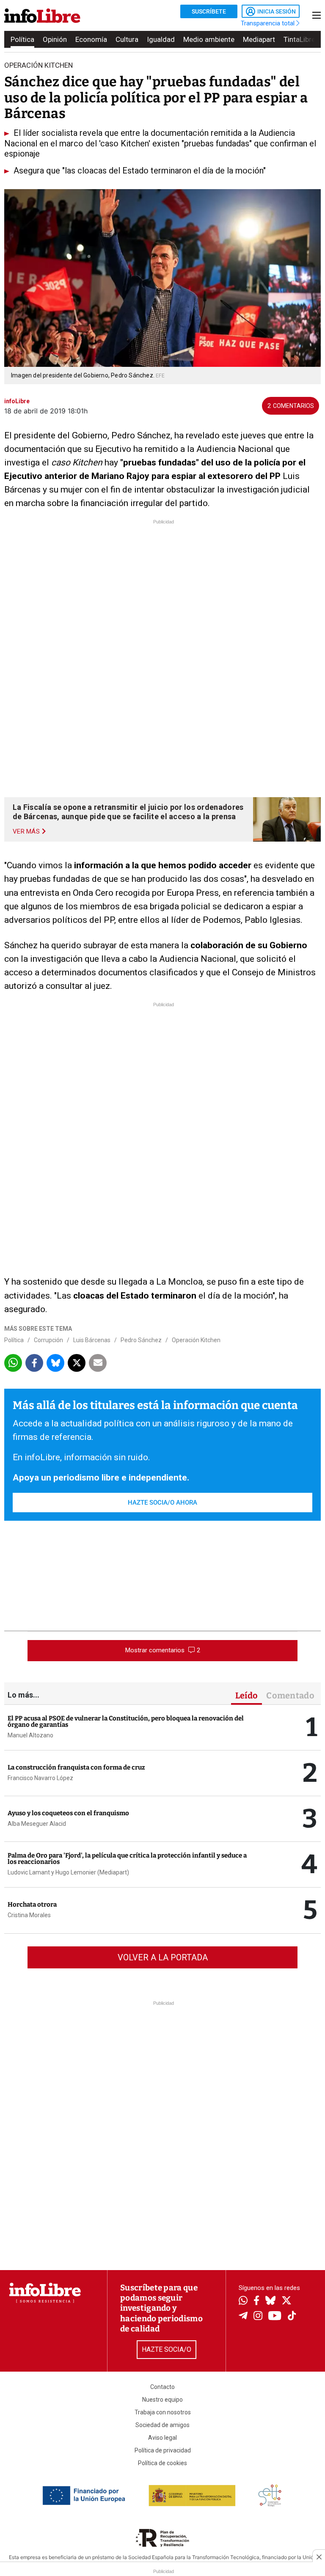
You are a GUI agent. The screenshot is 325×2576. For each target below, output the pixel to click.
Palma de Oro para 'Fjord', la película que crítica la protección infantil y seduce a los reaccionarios (127, 1859)
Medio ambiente (209, 39)
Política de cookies (162, 2463)
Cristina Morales (29, 1915)
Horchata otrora (32, 1904)
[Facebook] (256, 2301)
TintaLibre (299, 39)
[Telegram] (243, 2317)
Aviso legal (162, 2438)
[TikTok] (292, 2316)
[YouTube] (275, 2316)
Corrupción (48, 1340)
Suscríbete (209, 11)
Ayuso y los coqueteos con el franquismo (68, 1813)
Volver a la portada (163, 1957)
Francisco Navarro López (40, 1778)
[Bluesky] (270, 2301)
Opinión (55, 39)
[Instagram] (258, 2317)
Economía (91, 39)
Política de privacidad (163, 2450)
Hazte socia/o (167, 2349)
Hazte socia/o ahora (162, 1503)
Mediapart (259, 39)
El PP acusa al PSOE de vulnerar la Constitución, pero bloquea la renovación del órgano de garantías (126, 1721)
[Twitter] (286, 2301)
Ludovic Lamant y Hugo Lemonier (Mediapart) (68, 1872)
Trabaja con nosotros (163, 2412)
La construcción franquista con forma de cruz (76, 1767)
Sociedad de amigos (162, 2425)
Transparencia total (269, 23)
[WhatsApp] (243, 2301)
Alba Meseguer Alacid (37, 1824)
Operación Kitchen (196, 1340)
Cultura (127, 39)
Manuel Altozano (30, 1735)
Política (22, 39)
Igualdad (161, 39)
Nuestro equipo (162, 2400)
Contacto (162, 2387)
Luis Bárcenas (92, 1340)
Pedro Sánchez (141, 1340)
